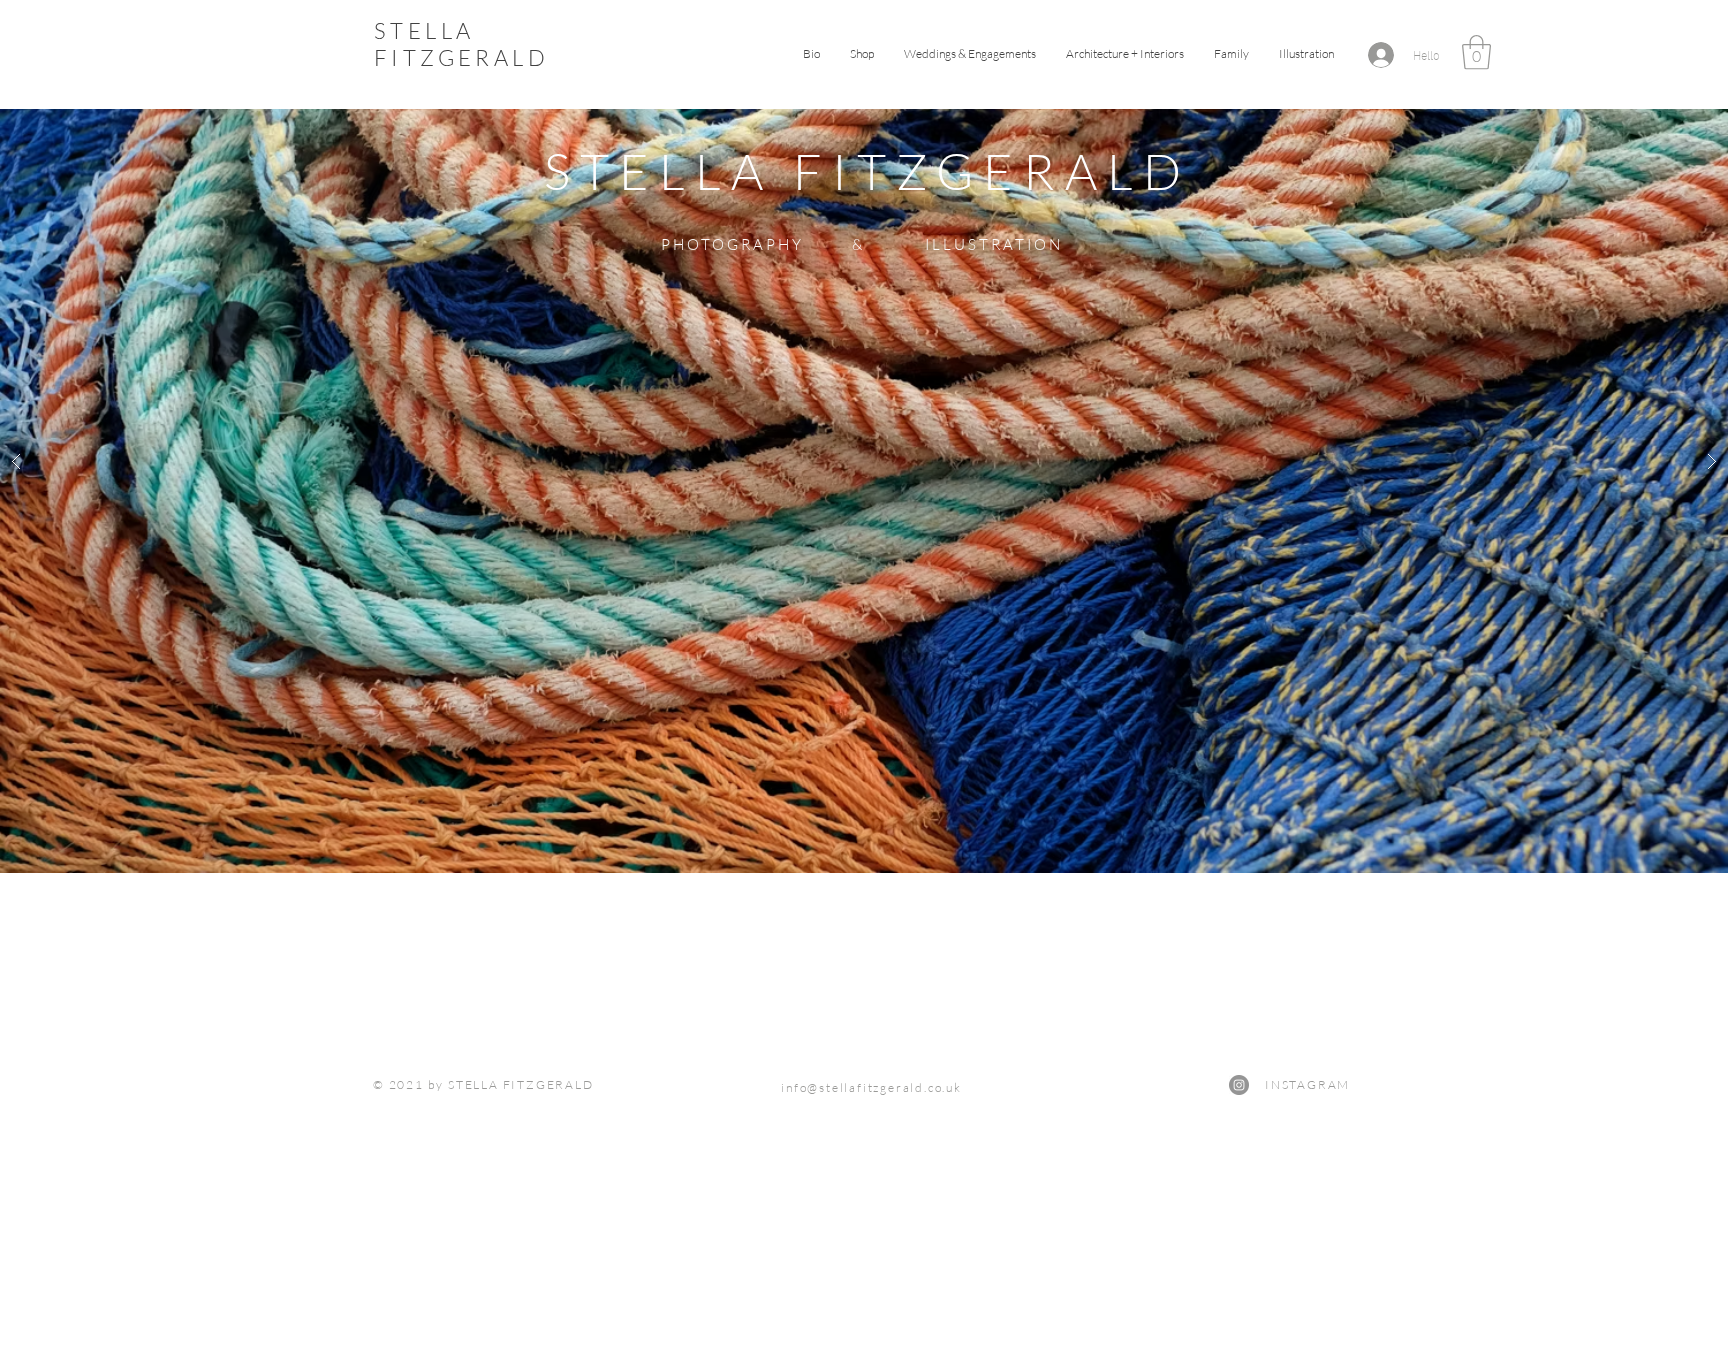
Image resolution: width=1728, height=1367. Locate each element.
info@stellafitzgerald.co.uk (871, 1087)
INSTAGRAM (1271, 1084)
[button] (1306, 54)
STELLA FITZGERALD (461, 44)
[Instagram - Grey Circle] (1239, 1085)
